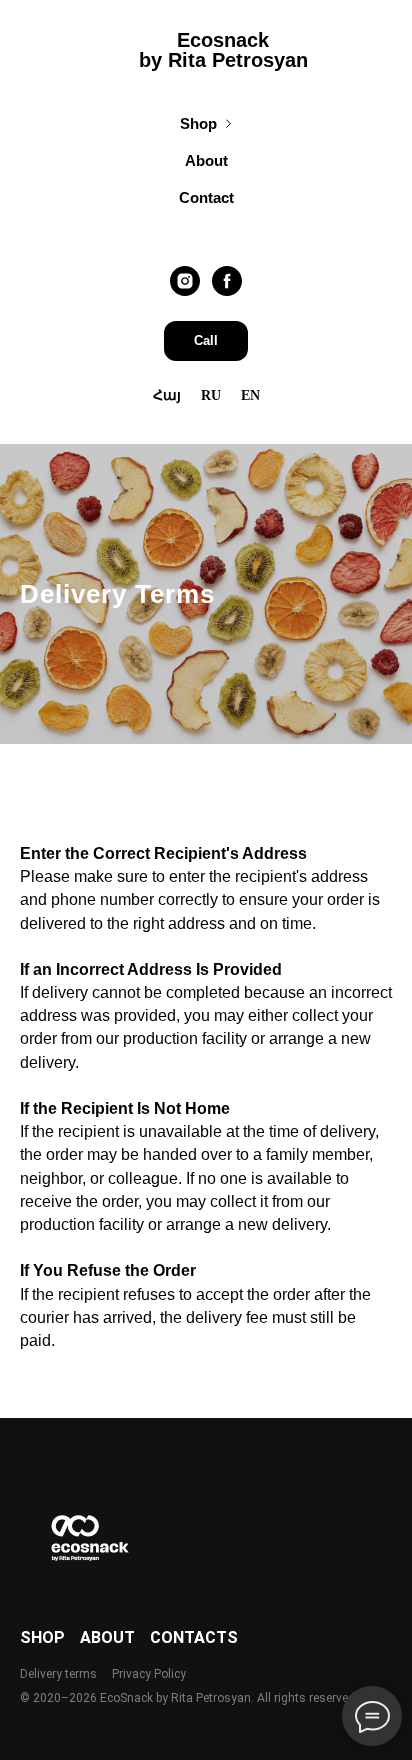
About (206, 160)
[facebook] (227, 281)
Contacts (194, 1637)
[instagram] (185, 281)
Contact (206, 197)
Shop (198, 123)
